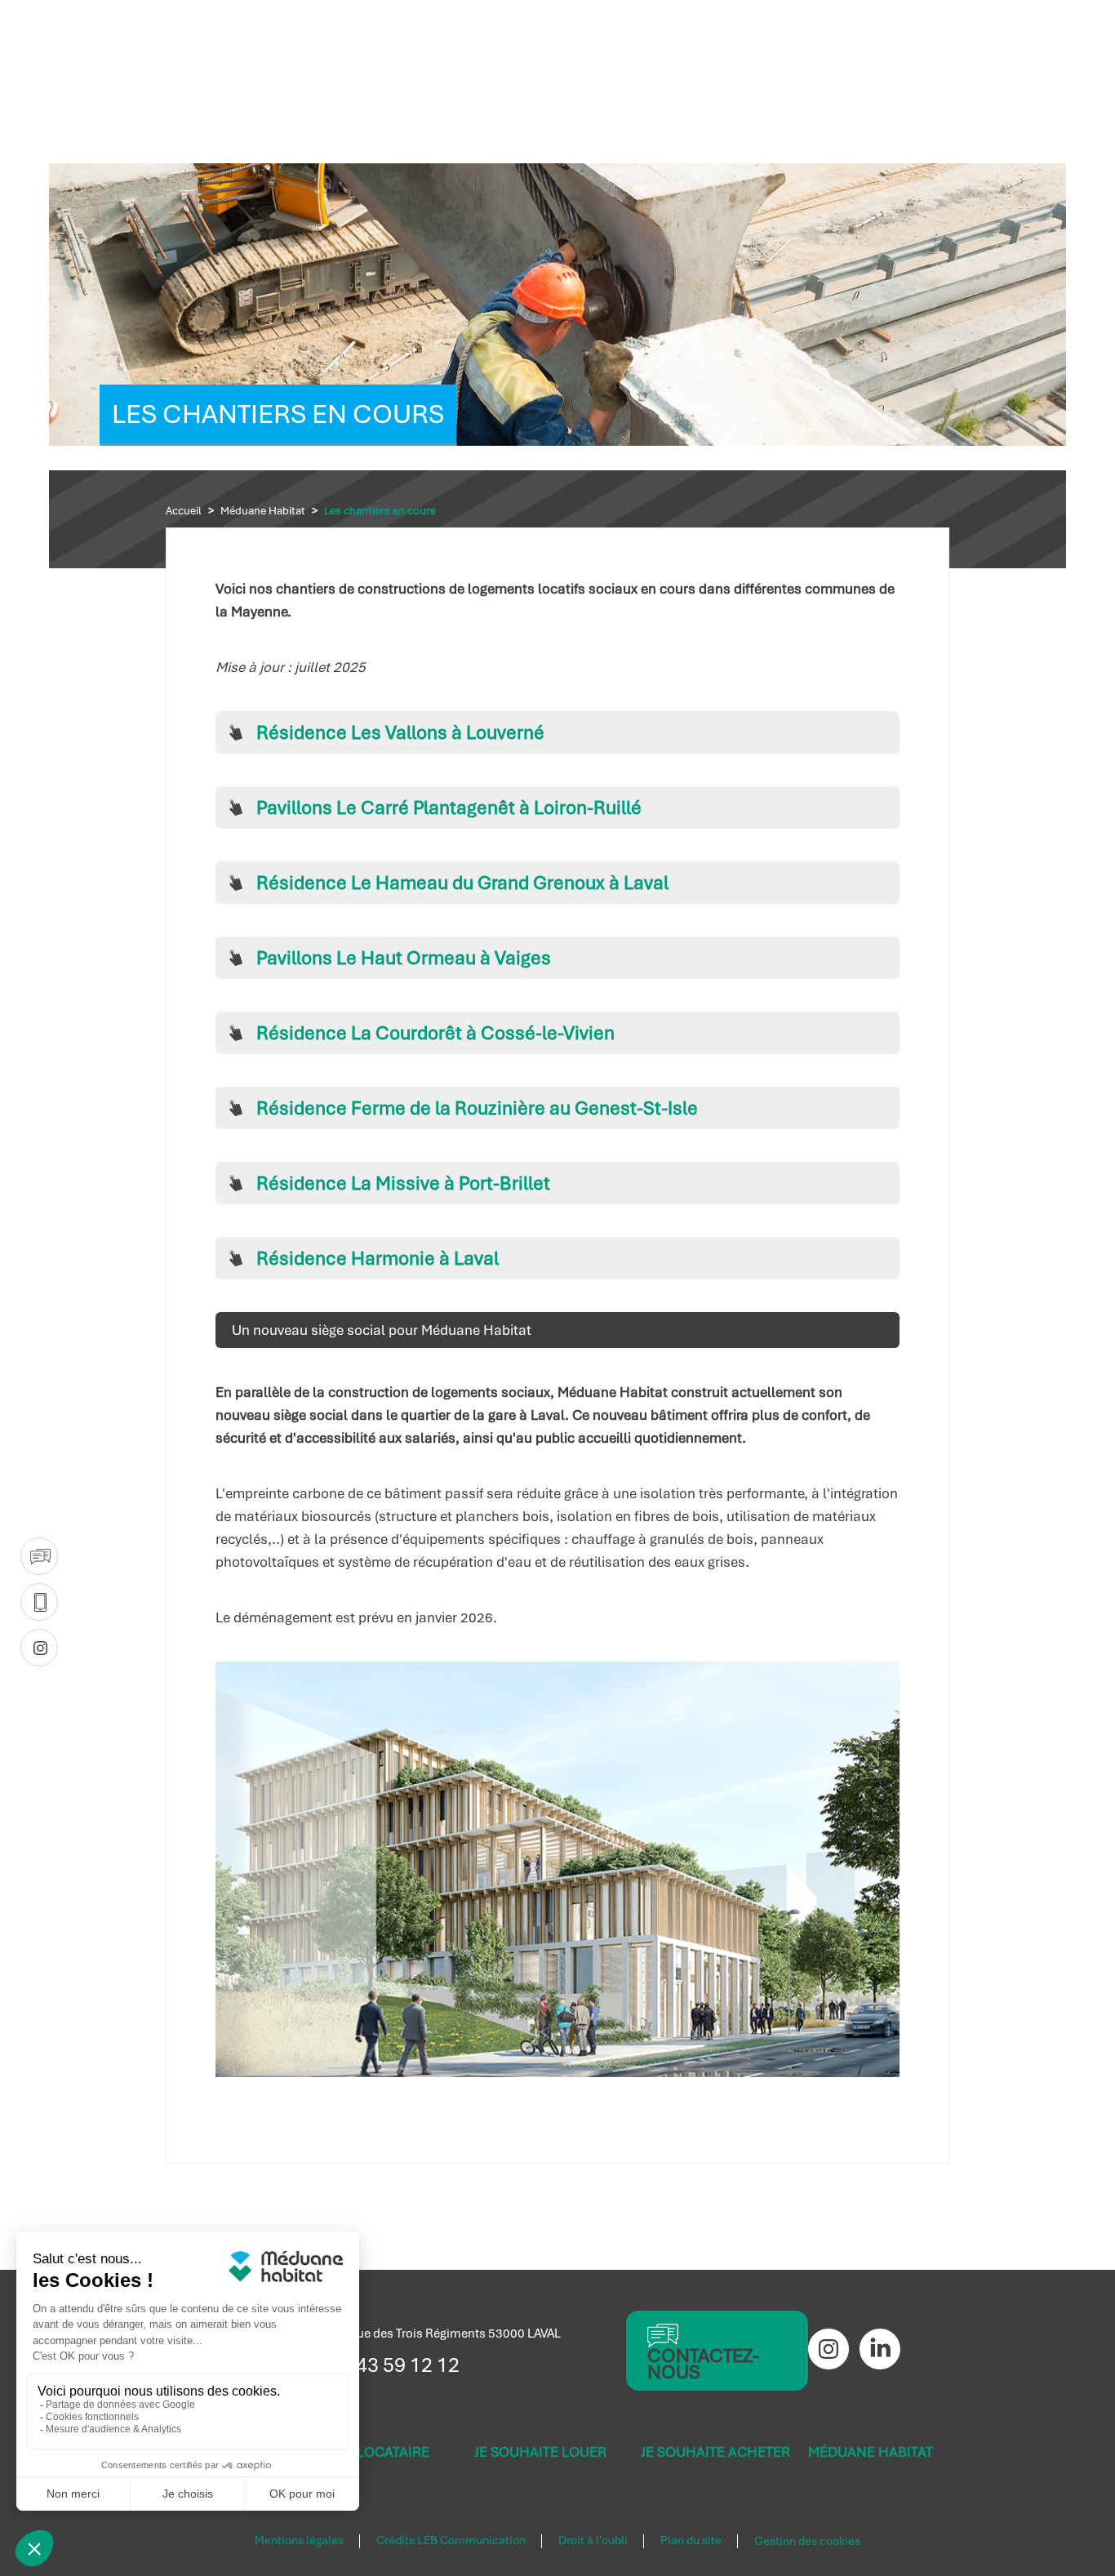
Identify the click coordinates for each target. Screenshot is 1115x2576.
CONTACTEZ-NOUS (703, 2364)
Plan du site (691, 2541)
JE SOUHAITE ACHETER (715, 2452)
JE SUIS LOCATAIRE (368, 2452)
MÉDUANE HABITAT (871, 2452)
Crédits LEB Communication (451, 2541)
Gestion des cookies (807, 2542)
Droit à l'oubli (593, 2541)
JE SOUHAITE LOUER (540, 2452)
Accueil (184, 511)
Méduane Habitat (263, 511)
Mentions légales (299, 2541)
